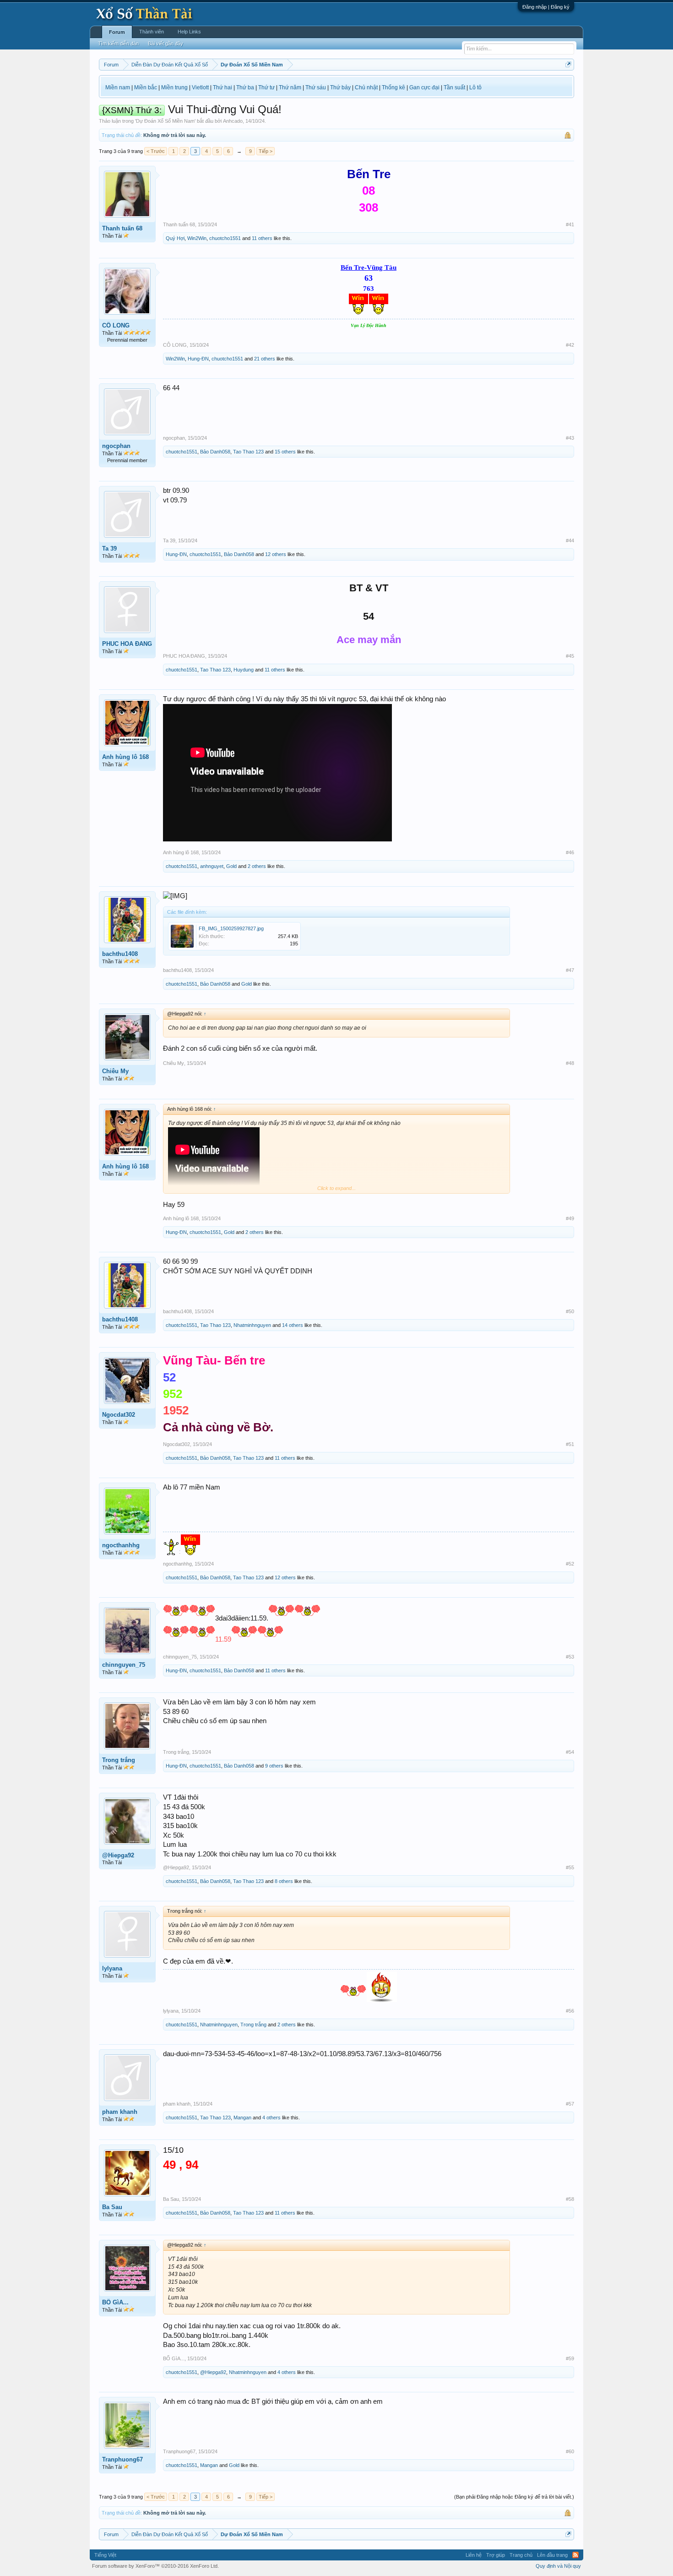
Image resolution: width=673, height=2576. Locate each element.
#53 (570, 1657)
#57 (570, 2104)
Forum (117, 32)
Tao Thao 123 (248, 452)
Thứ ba (245, 87)
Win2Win (197, 238)
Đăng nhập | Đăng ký (546, 7)
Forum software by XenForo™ (155, 2566)
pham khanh (120, 2112)
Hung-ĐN (198, 359)
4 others (271, 2118)
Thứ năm (290, 87)
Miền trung (174, 87)
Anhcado (233, 121)
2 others (257, 866)
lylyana (112, 1968)
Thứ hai (223, 87)
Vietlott (200, 87)
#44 (570, 540)
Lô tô (475, 87)
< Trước (156, 151)
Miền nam (118, 87)
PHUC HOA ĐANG (127, 644)
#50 (570, 1311)
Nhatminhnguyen (252, 1325)
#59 (570, 2358)
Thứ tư (266, 87)
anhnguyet (212, 866)
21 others (265, 359)
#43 (570, 438)
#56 (570, 2011)
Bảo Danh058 (215, 452)
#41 (570, 224)
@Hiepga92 (118, 1855)
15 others (285, 452)
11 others (262, 238)
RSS (575, 2555)
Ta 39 (109, 548)
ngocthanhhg (121, 1545)
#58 (570, 2199)
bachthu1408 (120, 954)
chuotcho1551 (225, 238)
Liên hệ (474, 2555)
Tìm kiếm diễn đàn (118, 44)
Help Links (189, 32)
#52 (570, 1564)
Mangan (242, 2118)
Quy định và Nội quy (558, 2566)
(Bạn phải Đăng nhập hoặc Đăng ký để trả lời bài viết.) (514, 2497)
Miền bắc (146, 87)
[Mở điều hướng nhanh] (568, 64)
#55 (570, 1867)
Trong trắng (119, 1760)
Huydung (244, 670)
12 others (276, 554)
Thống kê (393, 87)
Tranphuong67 (122, 2459)
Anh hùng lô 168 (125, 757)
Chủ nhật (366, 87)
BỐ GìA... (115, 2302)
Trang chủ (521, 2555)
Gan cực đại (424, 87)
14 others (293, 1325)
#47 (570, 970)
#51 (570, 1444)
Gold (231, 866)
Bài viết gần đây (166, 44)
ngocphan (116, 446)
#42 (570, 345)
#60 (570, 2451)
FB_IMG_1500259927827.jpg (231, 928)
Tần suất (454, 87)
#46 (570, 852)
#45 (570, 656)
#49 (570, 1218)
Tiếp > (266, 151)
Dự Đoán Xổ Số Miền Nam (165, 121)
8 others (284, 1881)
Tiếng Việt (105, 2555)
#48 (570, 1063)
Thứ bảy (340, 87)
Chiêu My (115, 1071)
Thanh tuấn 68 (122, 228)
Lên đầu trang (552, 2555)
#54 (570, 1752)
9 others (274, 1766)
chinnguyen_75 (124, 1665)
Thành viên (152, 32)
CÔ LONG (116, 325)
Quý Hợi (175, 238)
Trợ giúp (496, 2555)
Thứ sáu (316, 87)
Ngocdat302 (119, 1415)
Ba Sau (112, 2207)
